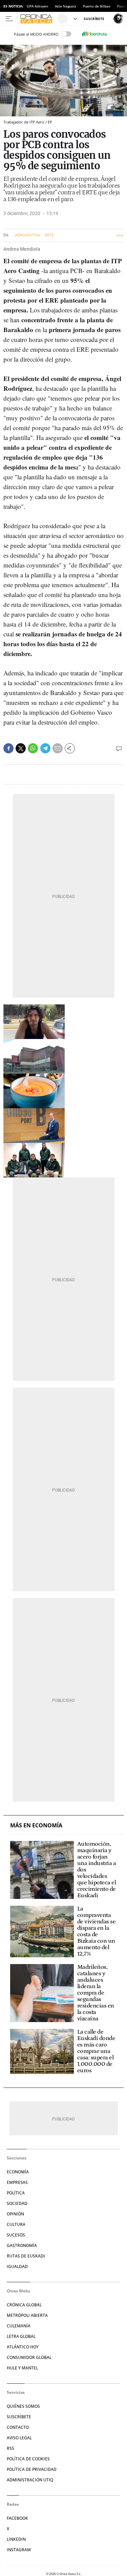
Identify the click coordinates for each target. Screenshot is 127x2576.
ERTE (49, 235)
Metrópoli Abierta (27, 2315)
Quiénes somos (23, 2406)
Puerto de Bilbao (97, 6)
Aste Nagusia (66, 6)
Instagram (19, 2550)
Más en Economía (36, 1825)
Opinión (15, 2214)
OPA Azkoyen (37, 6)
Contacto (18, 2427)
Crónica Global (24, 2305)
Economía (18, 2172)
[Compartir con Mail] (58, 748)
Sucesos (16, 2235)
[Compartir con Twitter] (21, 748)
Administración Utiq (30, 2480)
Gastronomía (22, 2245)
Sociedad (17, 2203)
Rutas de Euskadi (26, 2256)
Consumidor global (29, 2357)
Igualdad (17, 2266)
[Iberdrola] (94, 34)
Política (16, 2193)
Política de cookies (28, 2459)
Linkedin (16, 2539)
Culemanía (19, 2326)
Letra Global (21, 2336)
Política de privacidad (32, 2469)
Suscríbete (19, 2417)
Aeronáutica (27, 235)
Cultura (16, 2224)
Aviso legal (19, 2438)
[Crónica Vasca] (38, 19)
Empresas (17, 2182)
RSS (10, 2448)
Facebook (17, 2518)
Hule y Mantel (22, 2368)
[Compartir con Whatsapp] (33, 748)
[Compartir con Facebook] (8, 748)
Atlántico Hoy (23, 2347)
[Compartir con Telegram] (45, 748)
